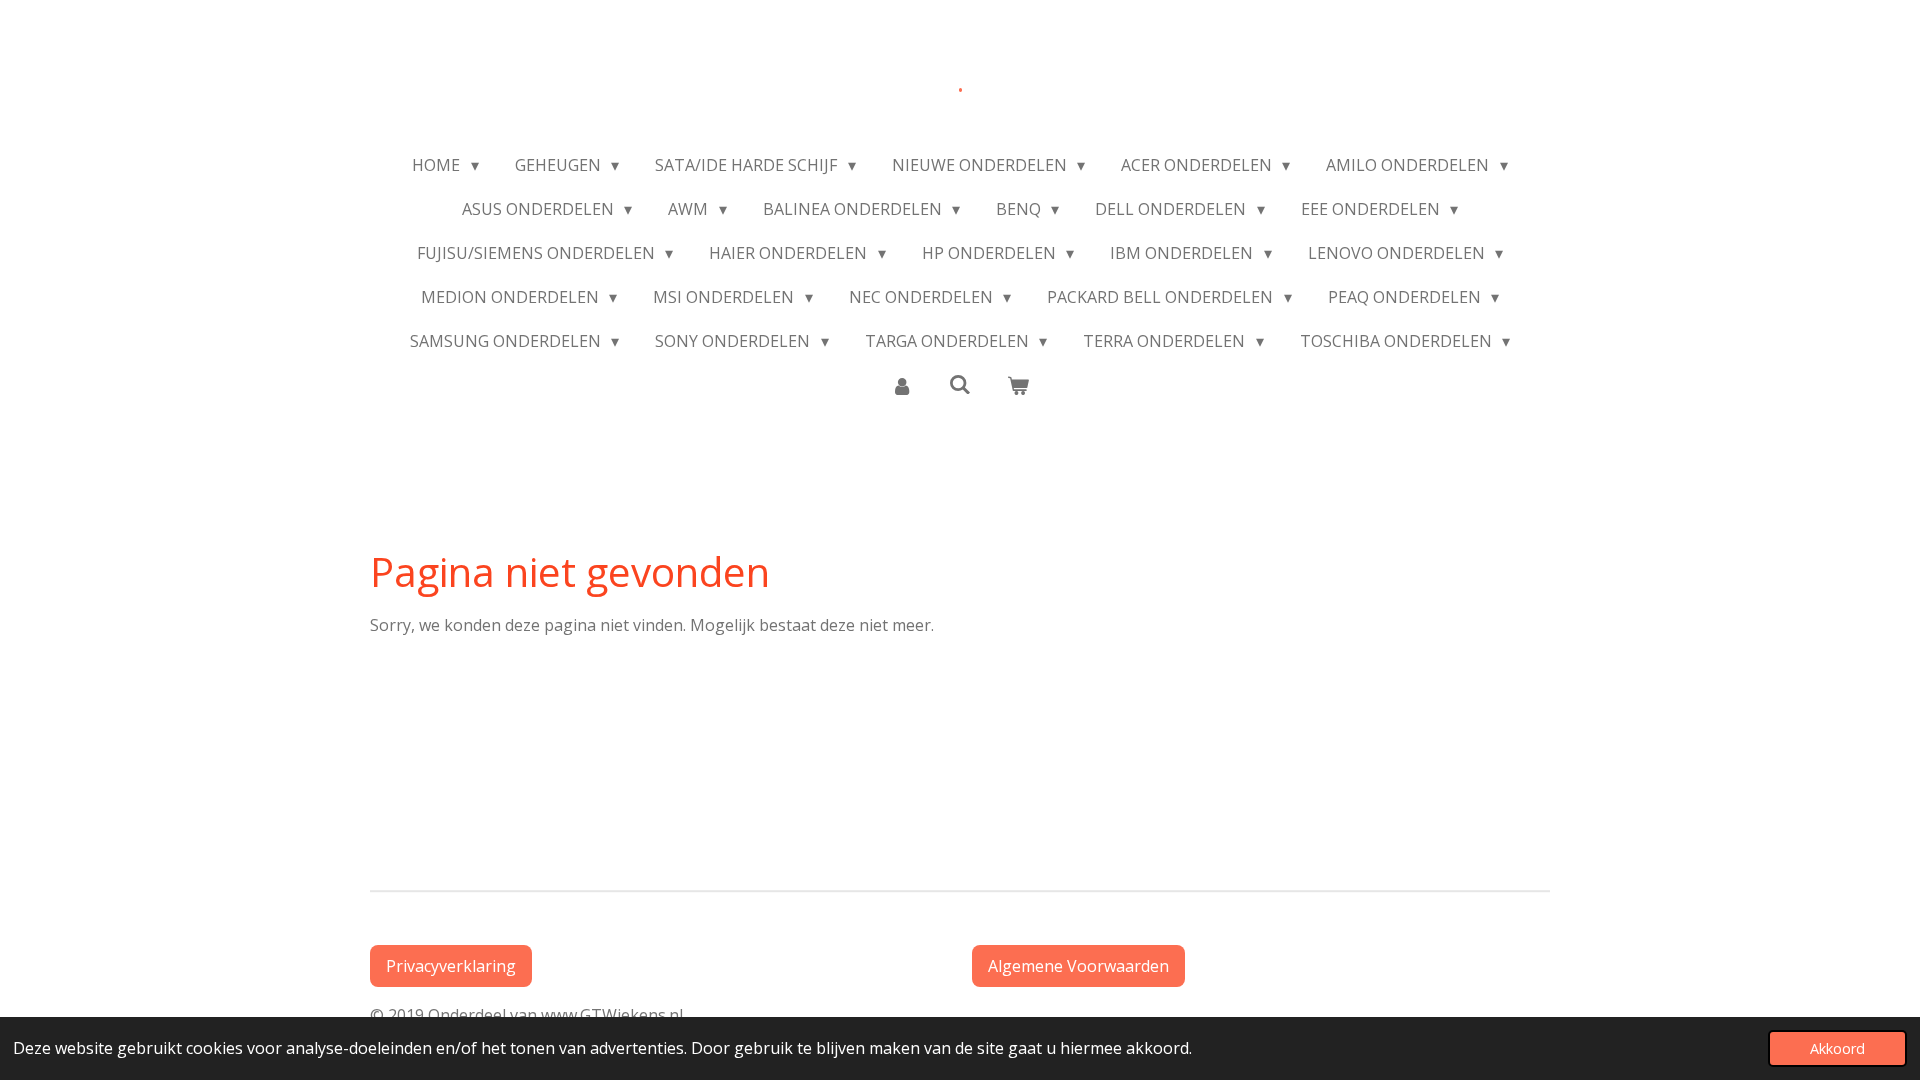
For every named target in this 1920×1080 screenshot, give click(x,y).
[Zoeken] (960, 384)
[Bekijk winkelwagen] (1018, 385)
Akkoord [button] (1837, 1048)
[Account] (901, 385)
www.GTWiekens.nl (616, 1015)
